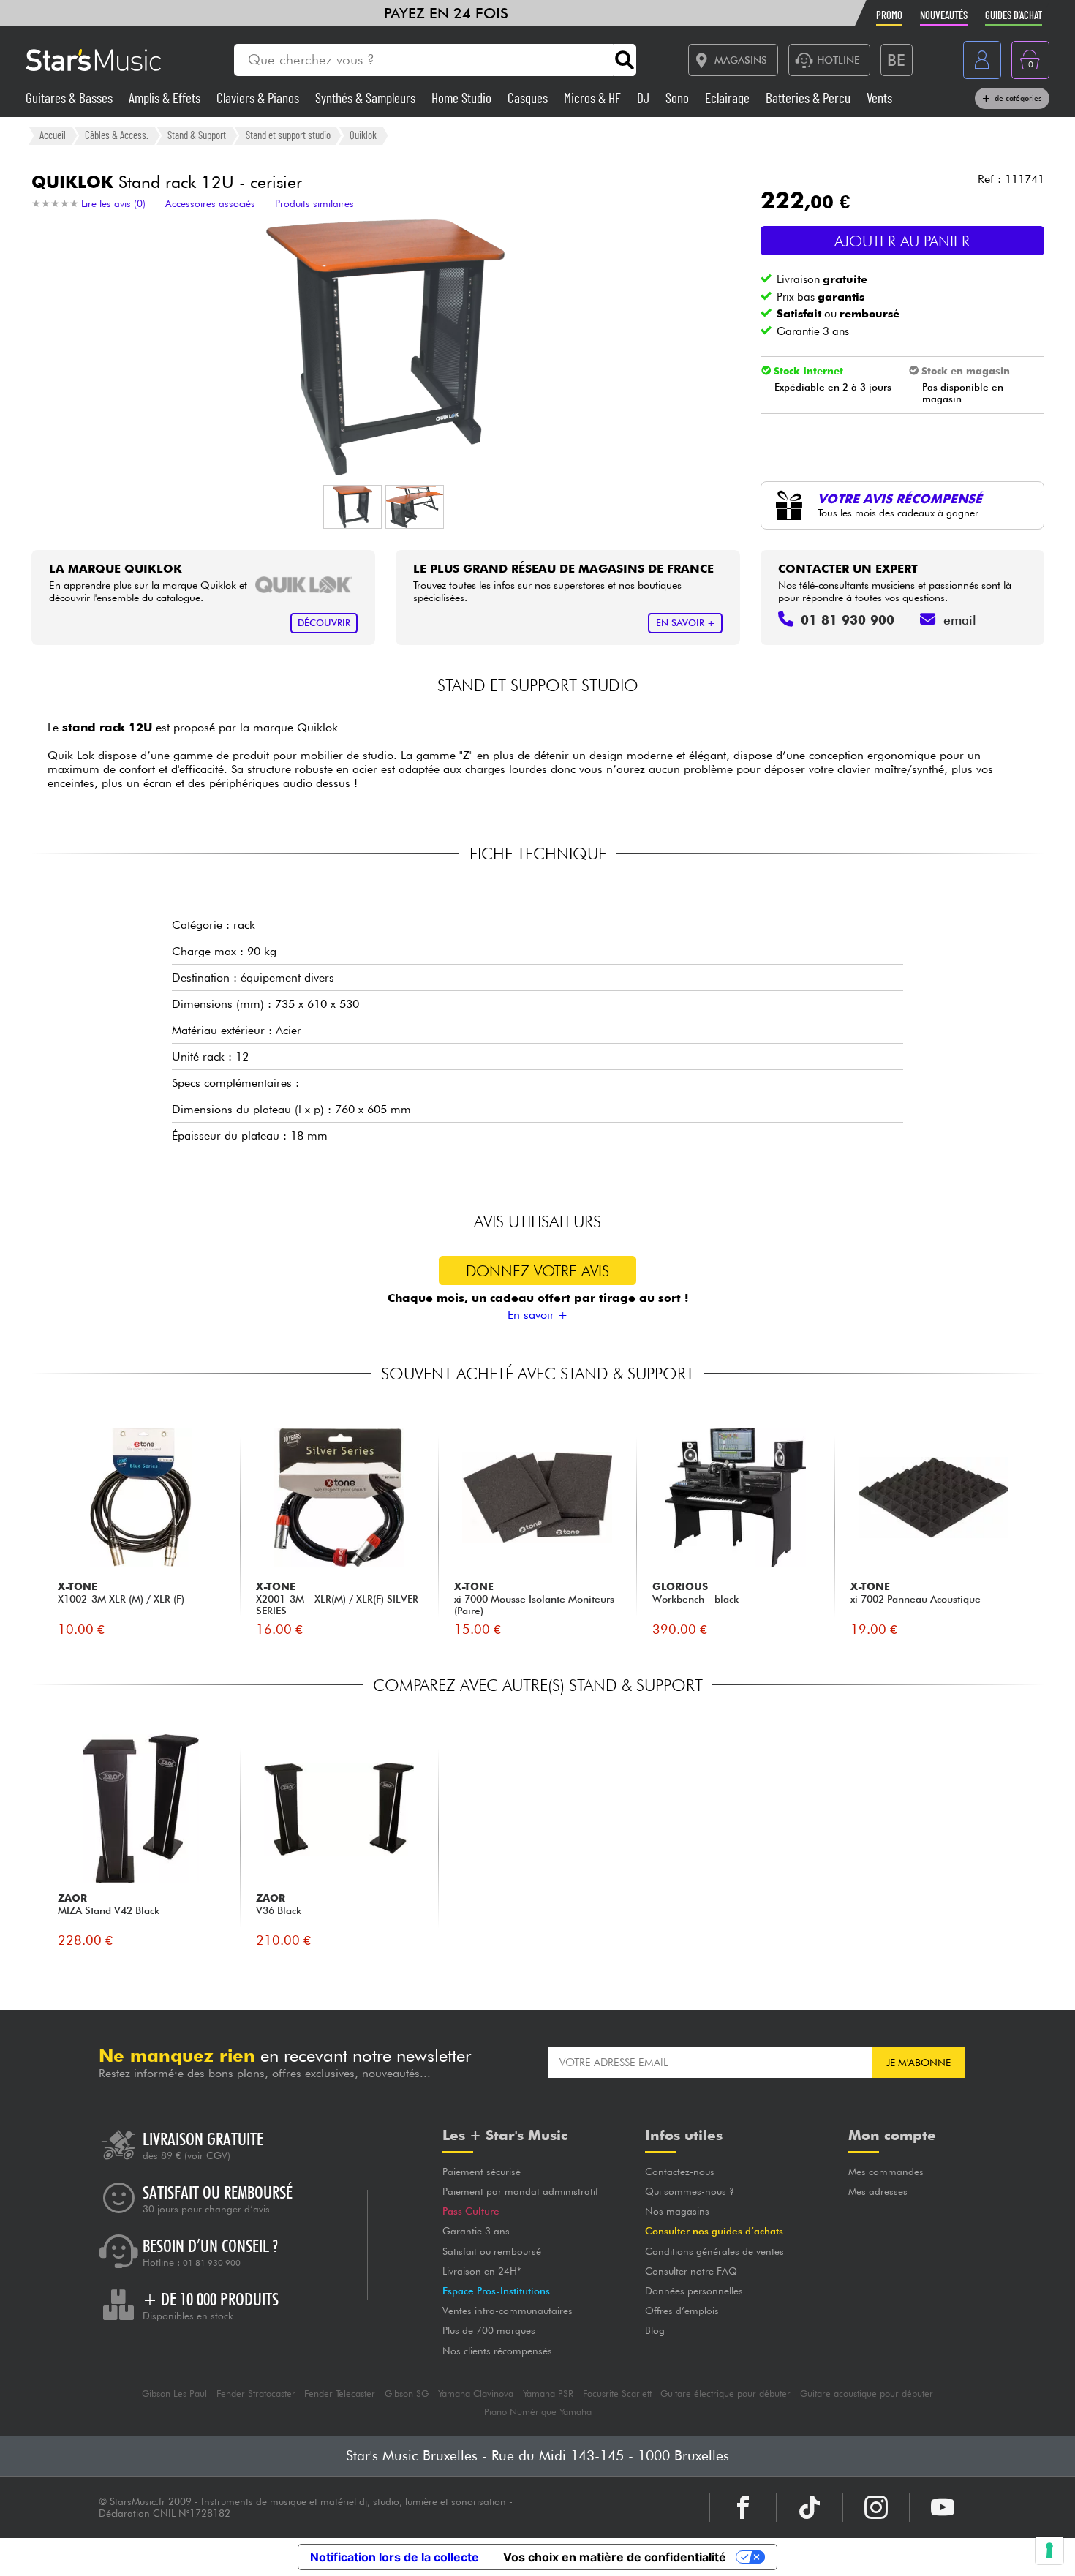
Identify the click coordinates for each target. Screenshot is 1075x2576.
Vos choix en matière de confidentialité (615, 2557)
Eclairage (729, 98)
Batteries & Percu (810, 98)
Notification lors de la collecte (395, 2557)
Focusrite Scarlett (617, 2394)
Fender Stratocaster (256, 2394)
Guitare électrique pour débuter (725, 2394)
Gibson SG (407, 2394)
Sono (679, 98)
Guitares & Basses (71, 98)
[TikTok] (810, 2507)
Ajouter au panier (902, 241)
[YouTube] (943, 2507)
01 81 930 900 (212, 2263)
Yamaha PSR (548, 2394)
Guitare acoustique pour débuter (867, 2394)
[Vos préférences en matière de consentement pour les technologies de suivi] (1049, 2550)
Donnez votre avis (537, 1271)
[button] (352, 507)
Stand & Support (197, 135)
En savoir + (537, 1315)
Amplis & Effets (166, 98)
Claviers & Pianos (259, 98)
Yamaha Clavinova (476, 2394)
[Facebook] (743, 2507)
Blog (655, 2330)
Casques (529, 98)
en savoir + (686, 623)
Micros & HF (594, 98)
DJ (645, 98)
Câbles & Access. (117, 135)
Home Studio (463, 98)
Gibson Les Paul (174, 2394)
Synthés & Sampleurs (367, 98)
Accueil (53, 135)
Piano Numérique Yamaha (538, 2412)
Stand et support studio (288, 135)
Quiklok (363, 135)
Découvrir (324, 623)
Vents (879, 98)
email (960, 620)
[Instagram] (876, 2507)
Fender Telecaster (340, 2394)
